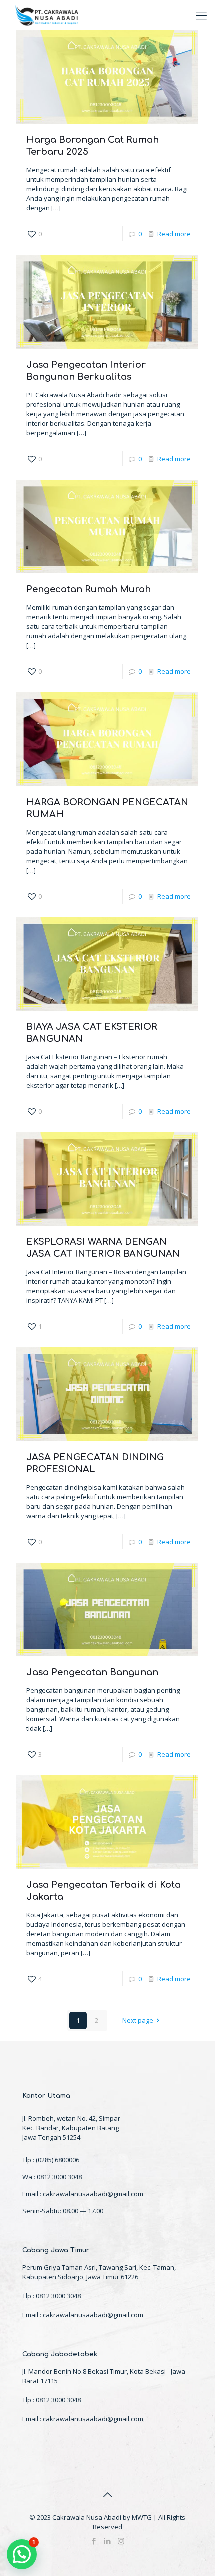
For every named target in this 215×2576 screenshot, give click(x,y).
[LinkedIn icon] (108, 2541)
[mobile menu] (201, 15)
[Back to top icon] (107, 2495)
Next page (138, 2020)
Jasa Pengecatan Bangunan (92, 1672)
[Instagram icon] (121, 2541)
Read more (174, 234)
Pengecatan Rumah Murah (89, 589)
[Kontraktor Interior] (47, 15)
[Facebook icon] (94, 2541)
